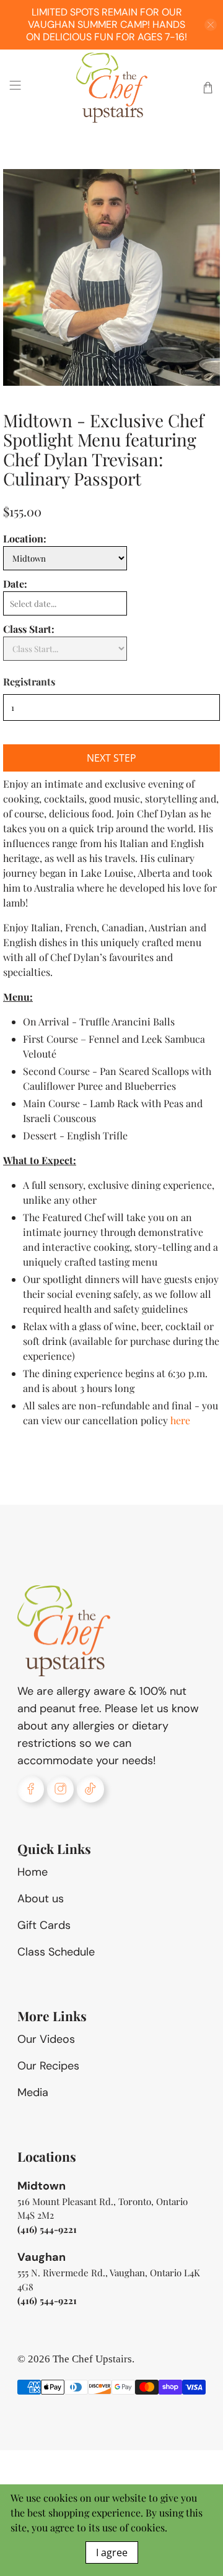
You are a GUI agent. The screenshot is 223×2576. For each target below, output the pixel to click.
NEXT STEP (111, 758)
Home (33, 1872)
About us (41, 1899)
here (180, 1420)
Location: (25, 538)
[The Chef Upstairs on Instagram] (60, 1789)
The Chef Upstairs (92, 2359)
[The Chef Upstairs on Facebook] (31, 1789)
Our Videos (46, 2039)
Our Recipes (48, 2066)
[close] (211, 25)
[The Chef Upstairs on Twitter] (90, 1789)
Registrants (29, 681)
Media (33, 2092)
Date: (15, 584)
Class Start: (29, 629)
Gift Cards (44, 1925)
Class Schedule (56, 1952)
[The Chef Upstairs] (111, 88)
